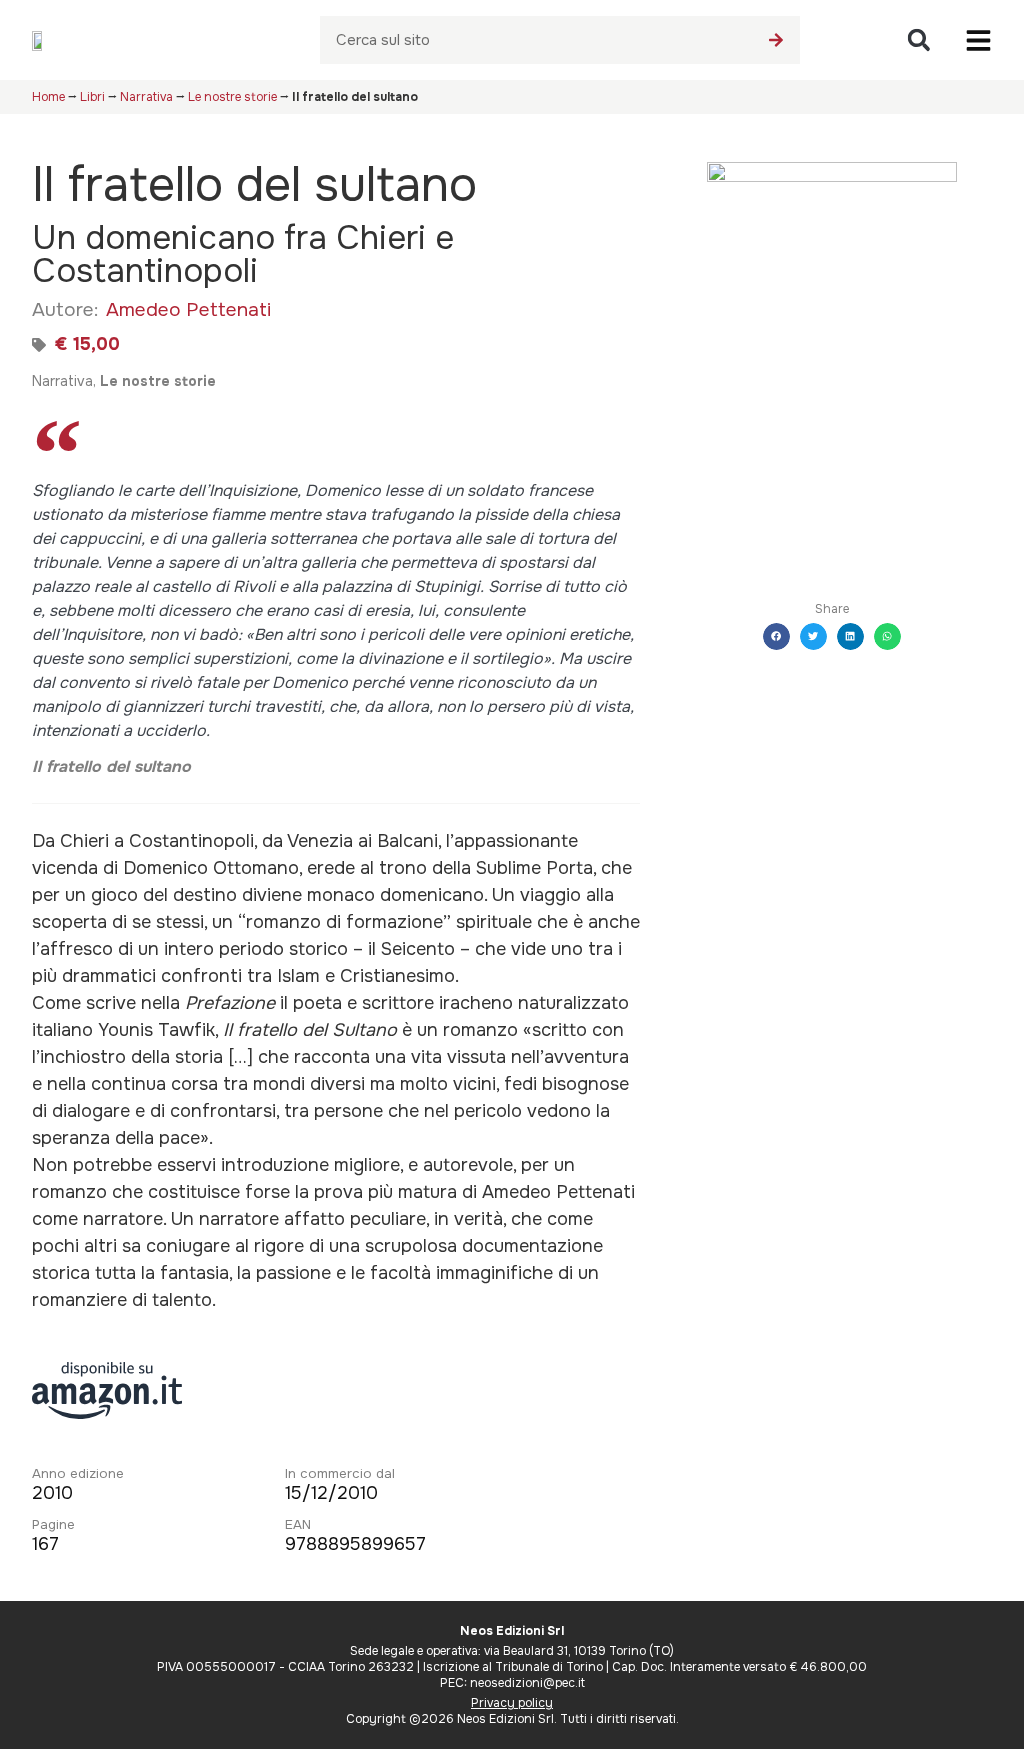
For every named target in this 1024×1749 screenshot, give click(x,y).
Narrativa (146, 97)
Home (48, 97)
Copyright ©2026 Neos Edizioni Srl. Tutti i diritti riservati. (512, 1719)
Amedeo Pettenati (188, 309)
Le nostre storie (232, 97)
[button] (918, 40)
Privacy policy (512, 1703)
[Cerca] (776, 40)
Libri (92, 97)
